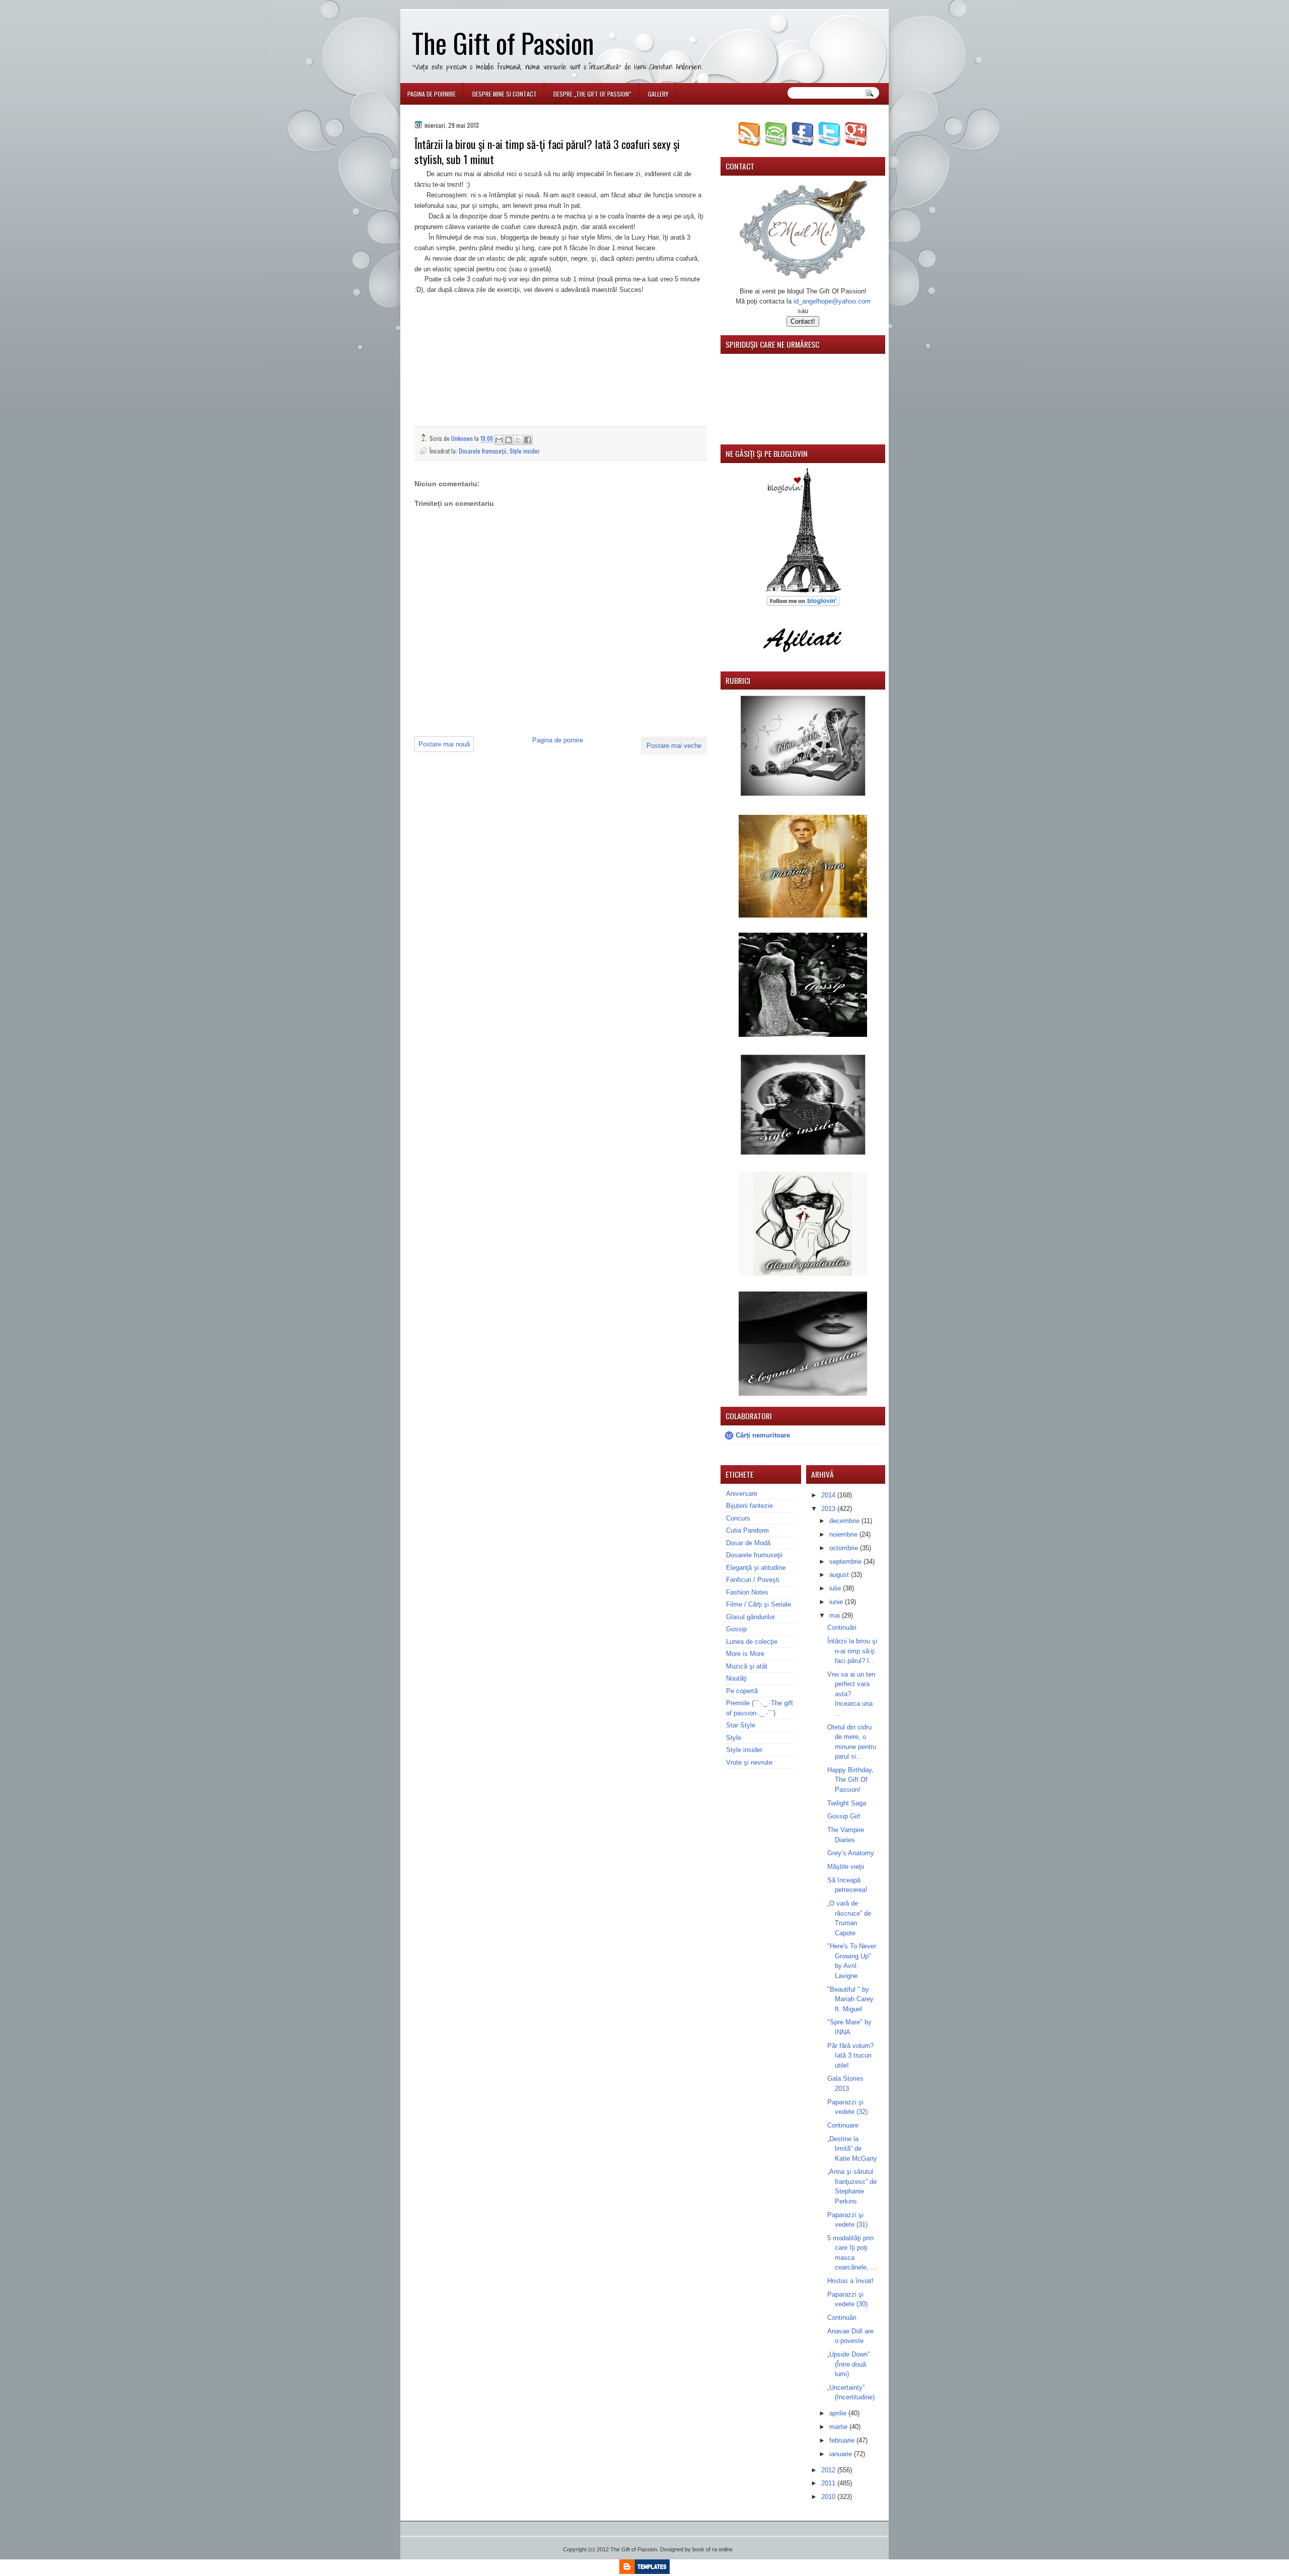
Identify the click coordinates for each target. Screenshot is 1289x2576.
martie (839, 2427)
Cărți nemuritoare (763, 1435)
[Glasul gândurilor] (803, 915)
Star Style (741, 1725)
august (840, 1575)
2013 (829, 1509)
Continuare (843, 2125)
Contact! (803, 321)
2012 (829, 2470)
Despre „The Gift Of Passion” (592, 94)
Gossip (736, 1629)
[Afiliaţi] (803, 658)
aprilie (839, 2413)
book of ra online (712, 2549)
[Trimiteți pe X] (518, 440)
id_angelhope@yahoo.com (832, 301)
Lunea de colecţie (752, 1642)
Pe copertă (742, 1691)
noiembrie (844, 1534)
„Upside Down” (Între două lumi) (848, 2364)
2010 (829, 2497)
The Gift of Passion (503, 43)
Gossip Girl (844, 1816)
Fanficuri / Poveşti (753, 1580)
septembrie (846, 1562)
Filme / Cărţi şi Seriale (759, 1604)
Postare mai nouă (444, 744)
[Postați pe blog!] (509, 440)
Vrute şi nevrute (749, 1762)
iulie (836, 1588)
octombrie (845, 1548)
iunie (837, 1602)
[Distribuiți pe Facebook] (528, 440)
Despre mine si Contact (505, 94)
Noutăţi (736, 1678)
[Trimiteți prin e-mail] (499, 440)
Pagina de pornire (432, 94)
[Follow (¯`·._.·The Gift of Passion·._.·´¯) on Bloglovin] (803, 591)
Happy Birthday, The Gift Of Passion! (850, 1780)
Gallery (658, 94)
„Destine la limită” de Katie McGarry (852, 2149)
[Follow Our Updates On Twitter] (830, 144)
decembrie (845, 1521)
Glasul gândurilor (750, 1617)
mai (836, 1615)
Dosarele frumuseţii (483, 451)
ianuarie (842, 2454)
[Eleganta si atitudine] (803, 1393)
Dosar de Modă (748, 1543)
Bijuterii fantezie (749, 1506)
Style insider (525, 451)
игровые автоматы (481, 4)
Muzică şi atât (747, 1666)
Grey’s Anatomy (851, 1853)
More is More (745, 1654)
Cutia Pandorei (747, 1530)
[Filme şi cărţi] (803, 795)
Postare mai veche (674, 746)
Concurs (738, 1518)
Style (734, 1738)
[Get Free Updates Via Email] (776, 144)
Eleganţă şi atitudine (756, 1568)
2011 (829, 2483)
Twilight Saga (847, 1803)
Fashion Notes (747, 1592)
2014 (829, 1495)
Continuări (842, 1627)
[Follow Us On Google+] (856, 144)
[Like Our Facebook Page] (803, 144)
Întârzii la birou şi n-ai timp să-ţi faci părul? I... (852, 1651)
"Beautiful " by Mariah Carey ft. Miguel (850, 1999)
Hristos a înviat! (850, 2281)
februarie (843, 2440)
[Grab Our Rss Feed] (749, 144)
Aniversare (742, 1494)
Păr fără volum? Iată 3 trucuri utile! (850, 2056)
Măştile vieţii (846, 1867)
